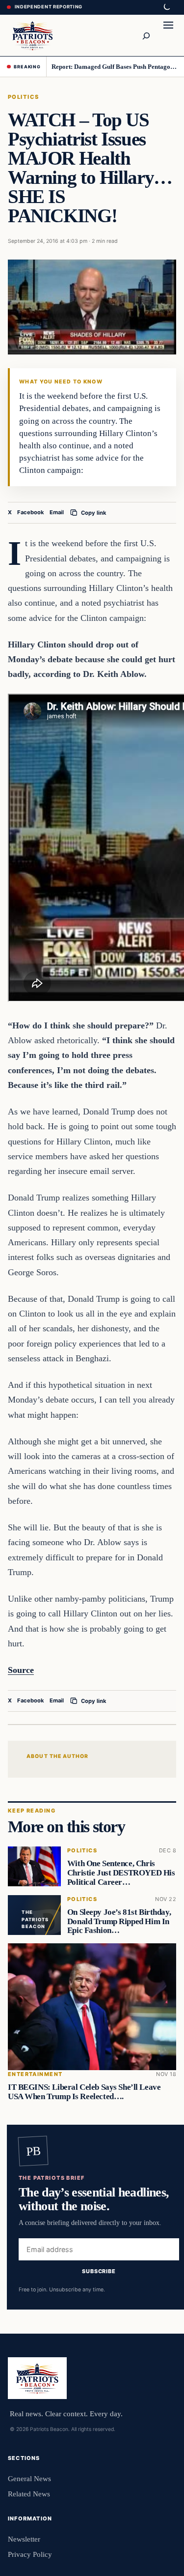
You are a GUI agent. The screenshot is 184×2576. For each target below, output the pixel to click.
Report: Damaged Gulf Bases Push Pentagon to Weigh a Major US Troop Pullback (114, 67)
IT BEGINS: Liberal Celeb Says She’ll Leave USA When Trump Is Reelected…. (84, 2092)
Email (57, 512)
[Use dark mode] (166, 7)
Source (21, 1670)
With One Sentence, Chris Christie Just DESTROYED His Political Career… (121, 1873)
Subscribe (99, 2271)
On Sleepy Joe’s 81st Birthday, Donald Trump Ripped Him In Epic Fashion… (119, 1921)
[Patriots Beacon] (33, 35)
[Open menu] (168, 35)
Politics (24, 97)
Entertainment (35, 2074)
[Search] (146, 35)
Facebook (31, 512)
